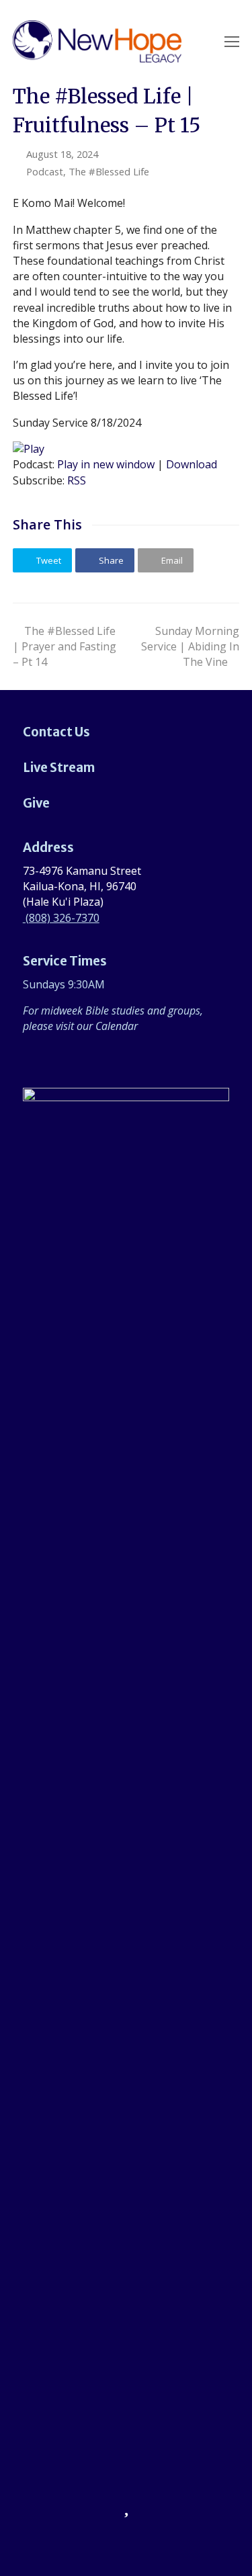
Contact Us (56, 732)
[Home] (126, 2088)
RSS (77, 480)
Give (36, 803)
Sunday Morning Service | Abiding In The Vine (190, 646)
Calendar (117, 1026)
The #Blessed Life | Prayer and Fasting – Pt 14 (65, 646)
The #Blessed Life (109, 171)
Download (192, 464)
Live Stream (59, 768)
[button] (42, 560)
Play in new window (106, 464)
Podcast (45, 171)
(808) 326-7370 (61, 918)
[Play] (29, 449)
